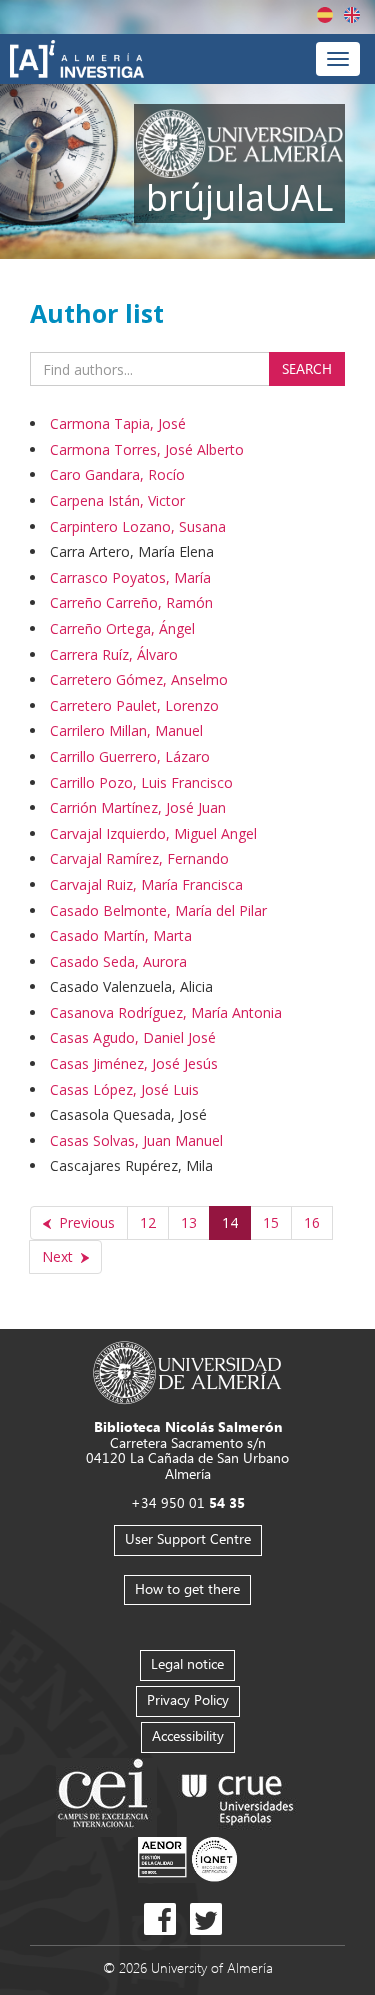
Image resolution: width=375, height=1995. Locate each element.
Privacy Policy (188, 1699)
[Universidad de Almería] (187, 1371)
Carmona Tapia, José (118, 423)
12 (148, 1222)
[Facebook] (160, 1919)
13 (189, 1222)
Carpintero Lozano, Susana (138, 526)
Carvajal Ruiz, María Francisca (146, 884)
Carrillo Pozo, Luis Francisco (141, 782)
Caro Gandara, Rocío (117, 474)
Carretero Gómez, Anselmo (139, 679)
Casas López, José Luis (124, 1089)
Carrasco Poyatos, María (130, 577)
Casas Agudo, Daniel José (133, 1037)
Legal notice (187, 1663)
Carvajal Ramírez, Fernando (139, 858)
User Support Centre (188, 1538)
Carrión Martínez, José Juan (138, 807)
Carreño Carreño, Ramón (131, 602)
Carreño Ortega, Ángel (122, 628)
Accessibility (188, 1735)
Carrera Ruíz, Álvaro (114, 654)
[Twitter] (206, 1919)
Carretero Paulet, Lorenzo (134, 705)
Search (307, 368)
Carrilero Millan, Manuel (126, 730)
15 (271, 1222)
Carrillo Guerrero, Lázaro (130, 756)
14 (230, 1222)
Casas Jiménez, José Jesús (134, 1063)
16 (312, 1222)
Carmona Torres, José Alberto (147, 449)
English (352, 15)
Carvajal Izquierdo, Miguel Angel (153, 833)
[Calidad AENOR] (187, 1858)
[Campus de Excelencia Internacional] (106, 1795)
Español (325, 15)
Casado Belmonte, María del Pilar (158, 910)
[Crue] (238, 1795)
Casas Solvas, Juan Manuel (136, 1140)
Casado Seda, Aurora (118, 961)
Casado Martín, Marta (121, 935)
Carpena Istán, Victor (117, 500)
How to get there (187, 1588)
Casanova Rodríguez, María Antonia (166, 1012)
